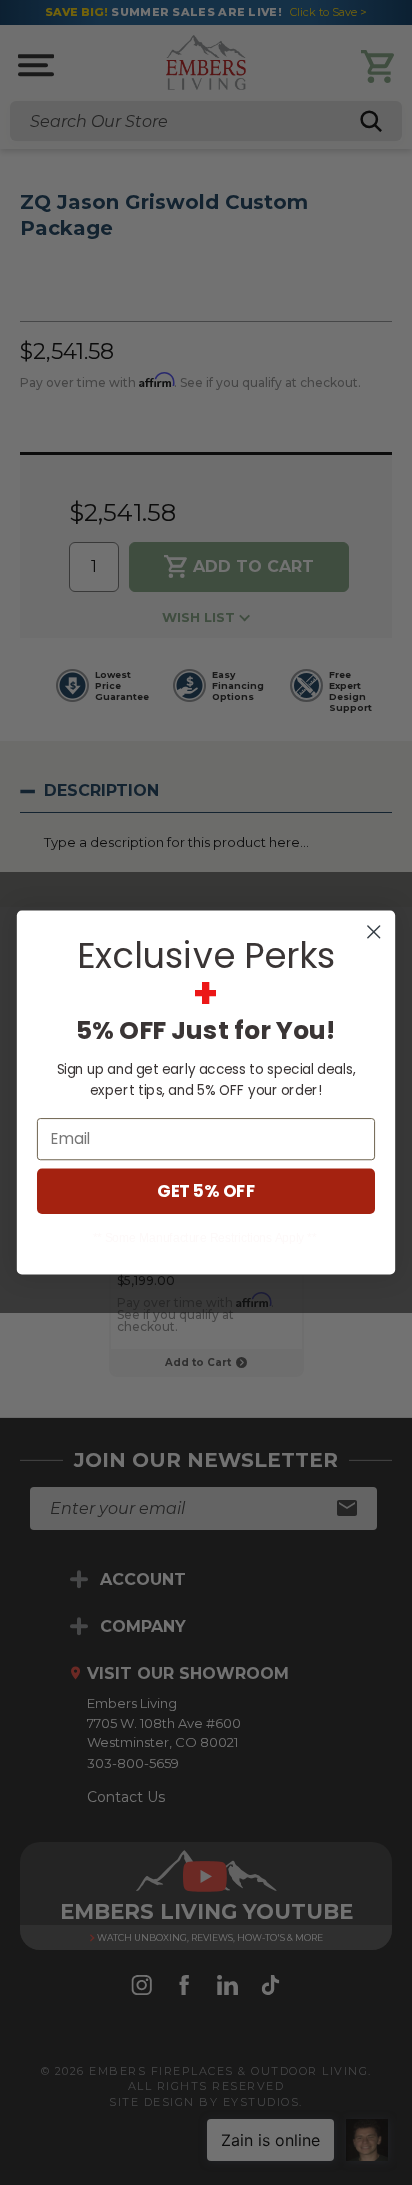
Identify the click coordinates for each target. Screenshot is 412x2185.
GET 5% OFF (206, 1192)
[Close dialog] (373, 931)
